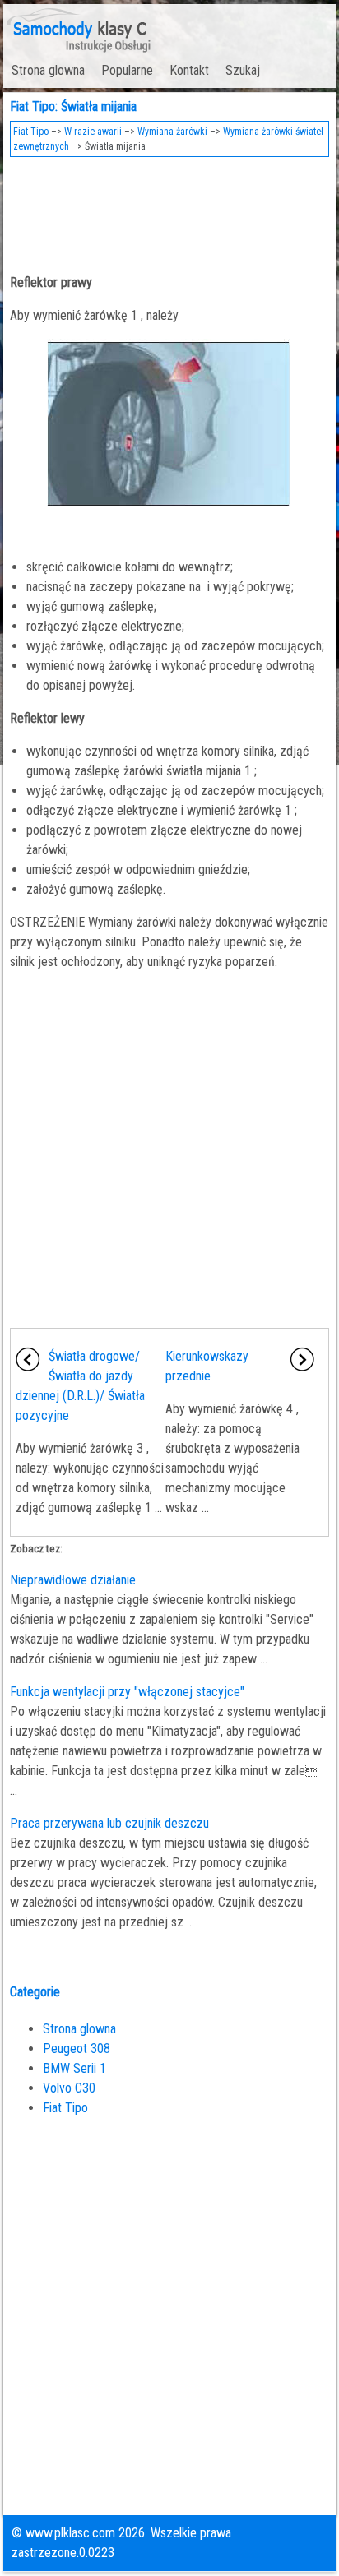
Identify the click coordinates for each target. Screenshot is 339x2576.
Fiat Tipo (31, 132)
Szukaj (243, 70)
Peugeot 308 (77, 2049)
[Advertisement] (169, 210)
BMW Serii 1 (74, 2068)
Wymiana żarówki (172, 132)
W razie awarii (93, 132)
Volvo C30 (69, 2088)
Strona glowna (48, 70)
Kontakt (189, 70)
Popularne (127, 70)
